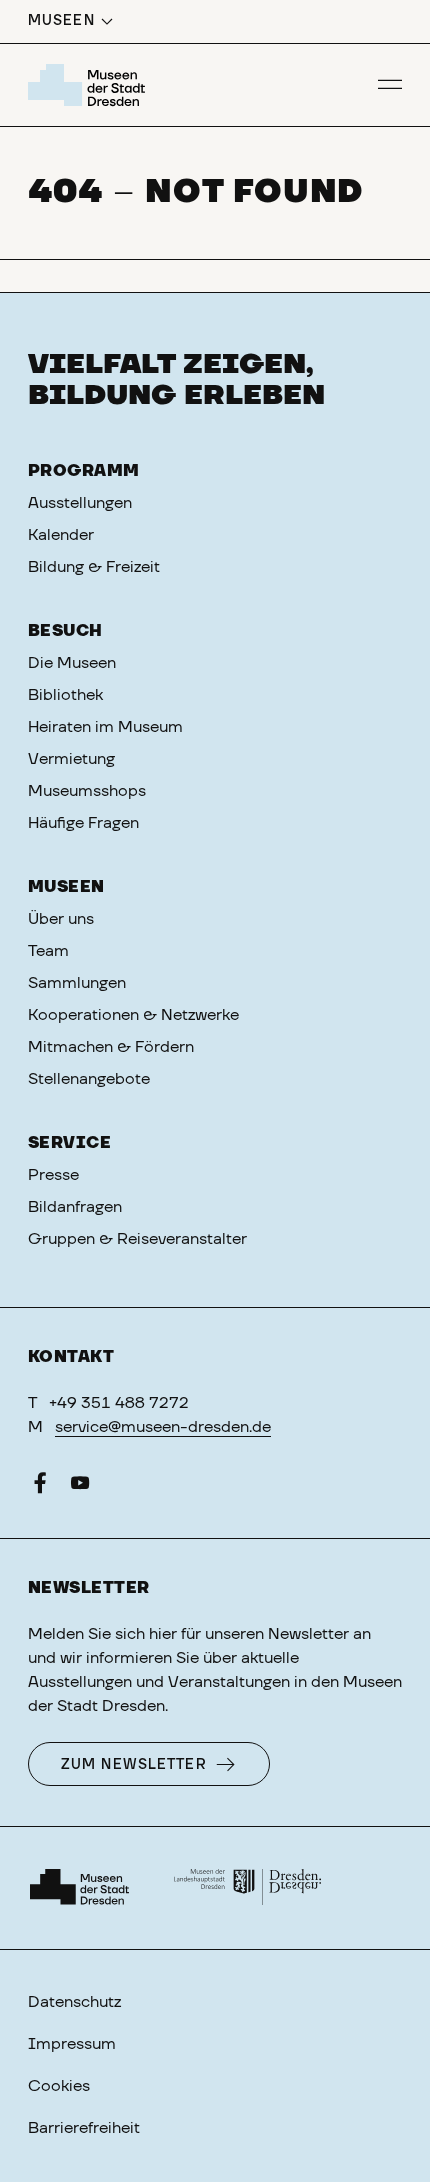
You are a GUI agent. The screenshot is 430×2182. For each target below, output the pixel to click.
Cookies (59, 2086)
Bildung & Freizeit (94, 567)
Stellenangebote (89, 1079)
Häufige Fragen (83, 823)
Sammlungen (77, 983)
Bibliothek (65, 695)
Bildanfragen (75, 1207)
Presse (53, 1175)
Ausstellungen (80, 503)
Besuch (65, 631)
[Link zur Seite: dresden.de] (248, 1888)
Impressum (72, 2044)
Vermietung (71, 759)
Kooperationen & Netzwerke (133, 1015)
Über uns (61, 919)
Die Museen (72, 663)
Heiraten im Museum (105, 727)
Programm (84, 471)
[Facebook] (40, 1487)
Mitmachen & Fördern (111, 1047)
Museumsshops (87, 791)
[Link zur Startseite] (89, 85)
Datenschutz (74, 2002)
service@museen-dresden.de (163, 1427)
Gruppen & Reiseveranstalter (137, 1239)
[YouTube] (80, 1487)
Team (48, 951)
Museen (66, 887)
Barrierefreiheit (84, 2128)
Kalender (61, 535)
